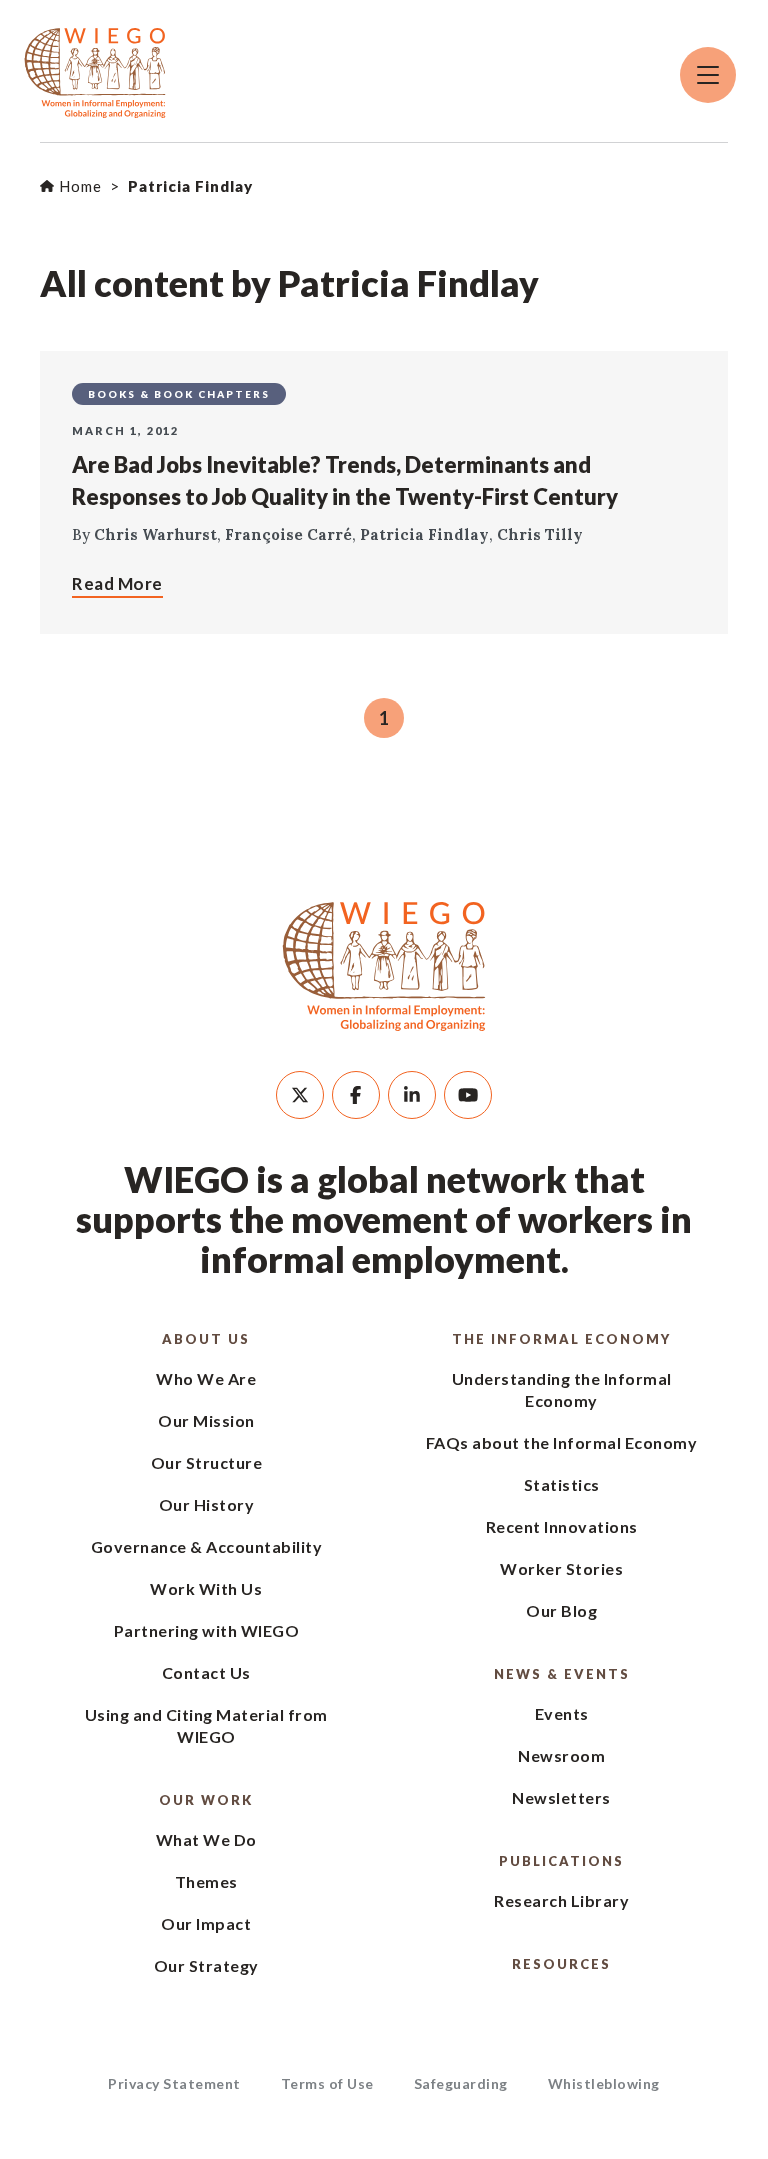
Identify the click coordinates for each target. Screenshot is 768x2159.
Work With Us (206, 1588)
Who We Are (206, 1378)
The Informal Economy (561, 1339)
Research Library (561, 1900)
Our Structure (207, 1462)
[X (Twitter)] (300, 1095)
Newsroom (561, 1755)
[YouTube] (468, 1095)
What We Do (206, 1839)
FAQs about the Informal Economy (562, 1442)
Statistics (562, 1484)
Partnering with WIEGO (207, 1630)
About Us (206, 1339)
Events (562, 1713)
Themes (206, 1881)
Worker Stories (561, 1568)
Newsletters (561, 1797)
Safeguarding (461, 2083)
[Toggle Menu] (708, 75)
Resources (561, 1964)
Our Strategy (206, 1965)
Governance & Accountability (207, 1546)
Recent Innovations (562, 1526)
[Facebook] (356, 1095)
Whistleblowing (604, 2083)
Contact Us (206, 1672)
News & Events (562, 1674)
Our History (207, 1504)
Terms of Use (327, 2083)
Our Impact (206, 1923)
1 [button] (384, 718)
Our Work (206, 1800)
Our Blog (561, 1610)
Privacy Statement (174, 2083)
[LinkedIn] (412, 1095)
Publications (561, 1861)
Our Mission (206, 1420)
